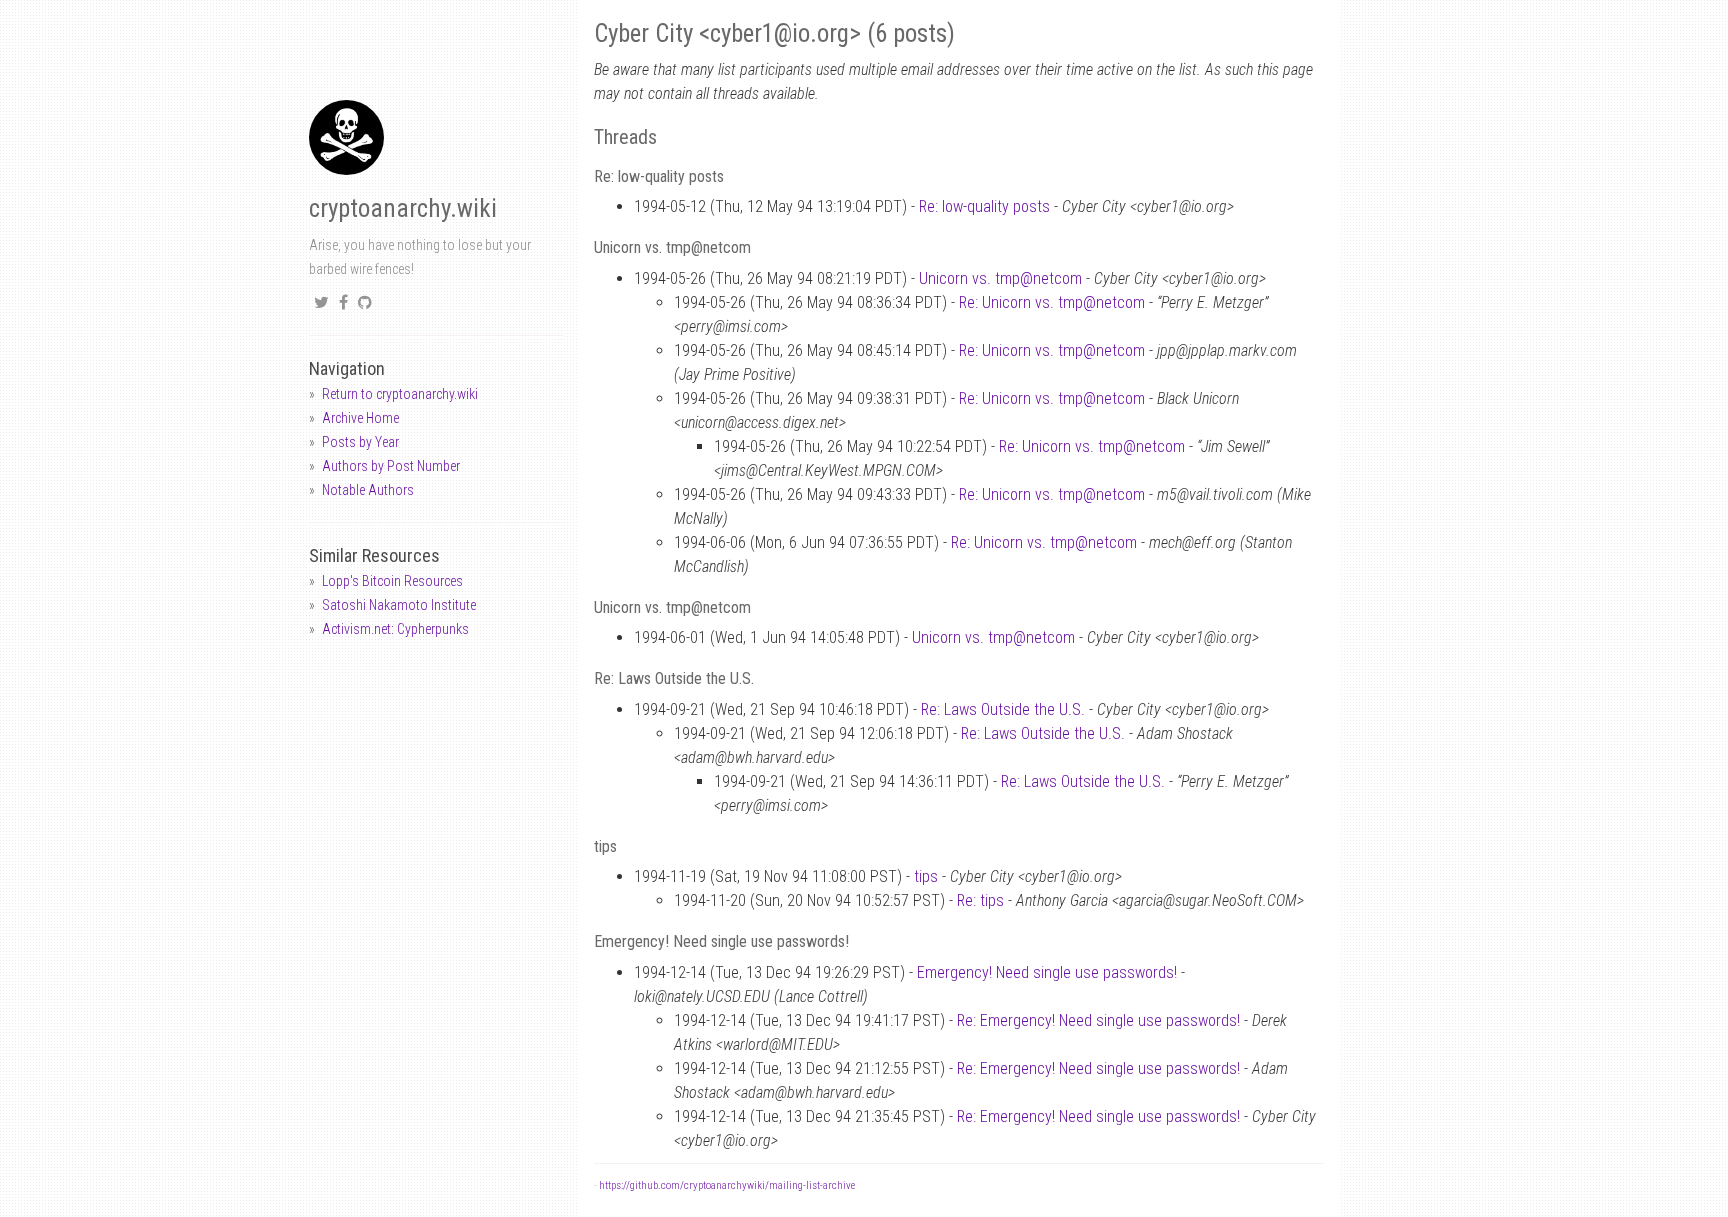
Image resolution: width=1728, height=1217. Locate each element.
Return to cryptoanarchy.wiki (400, 394)
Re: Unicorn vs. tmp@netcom (1052, 302)
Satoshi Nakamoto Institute (399, 605)
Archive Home (360, 418)
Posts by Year (360, 442)
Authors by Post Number (391, 466)
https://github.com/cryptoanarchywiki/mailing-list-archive (727, 1185)
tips (926, 876)
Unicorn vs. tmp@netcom (1000, 278)
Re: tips (980, 900)
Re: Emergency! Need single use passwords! (1098, 1020)
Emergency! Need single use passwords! (1047, 972)
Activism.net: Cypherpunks (395, 629)
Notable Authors (368, 490)
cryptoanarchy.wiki (403, 208)
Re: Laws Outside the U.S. (1003, 709)
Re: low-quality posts (984, 206)
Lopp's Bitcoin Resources (392, 581)
